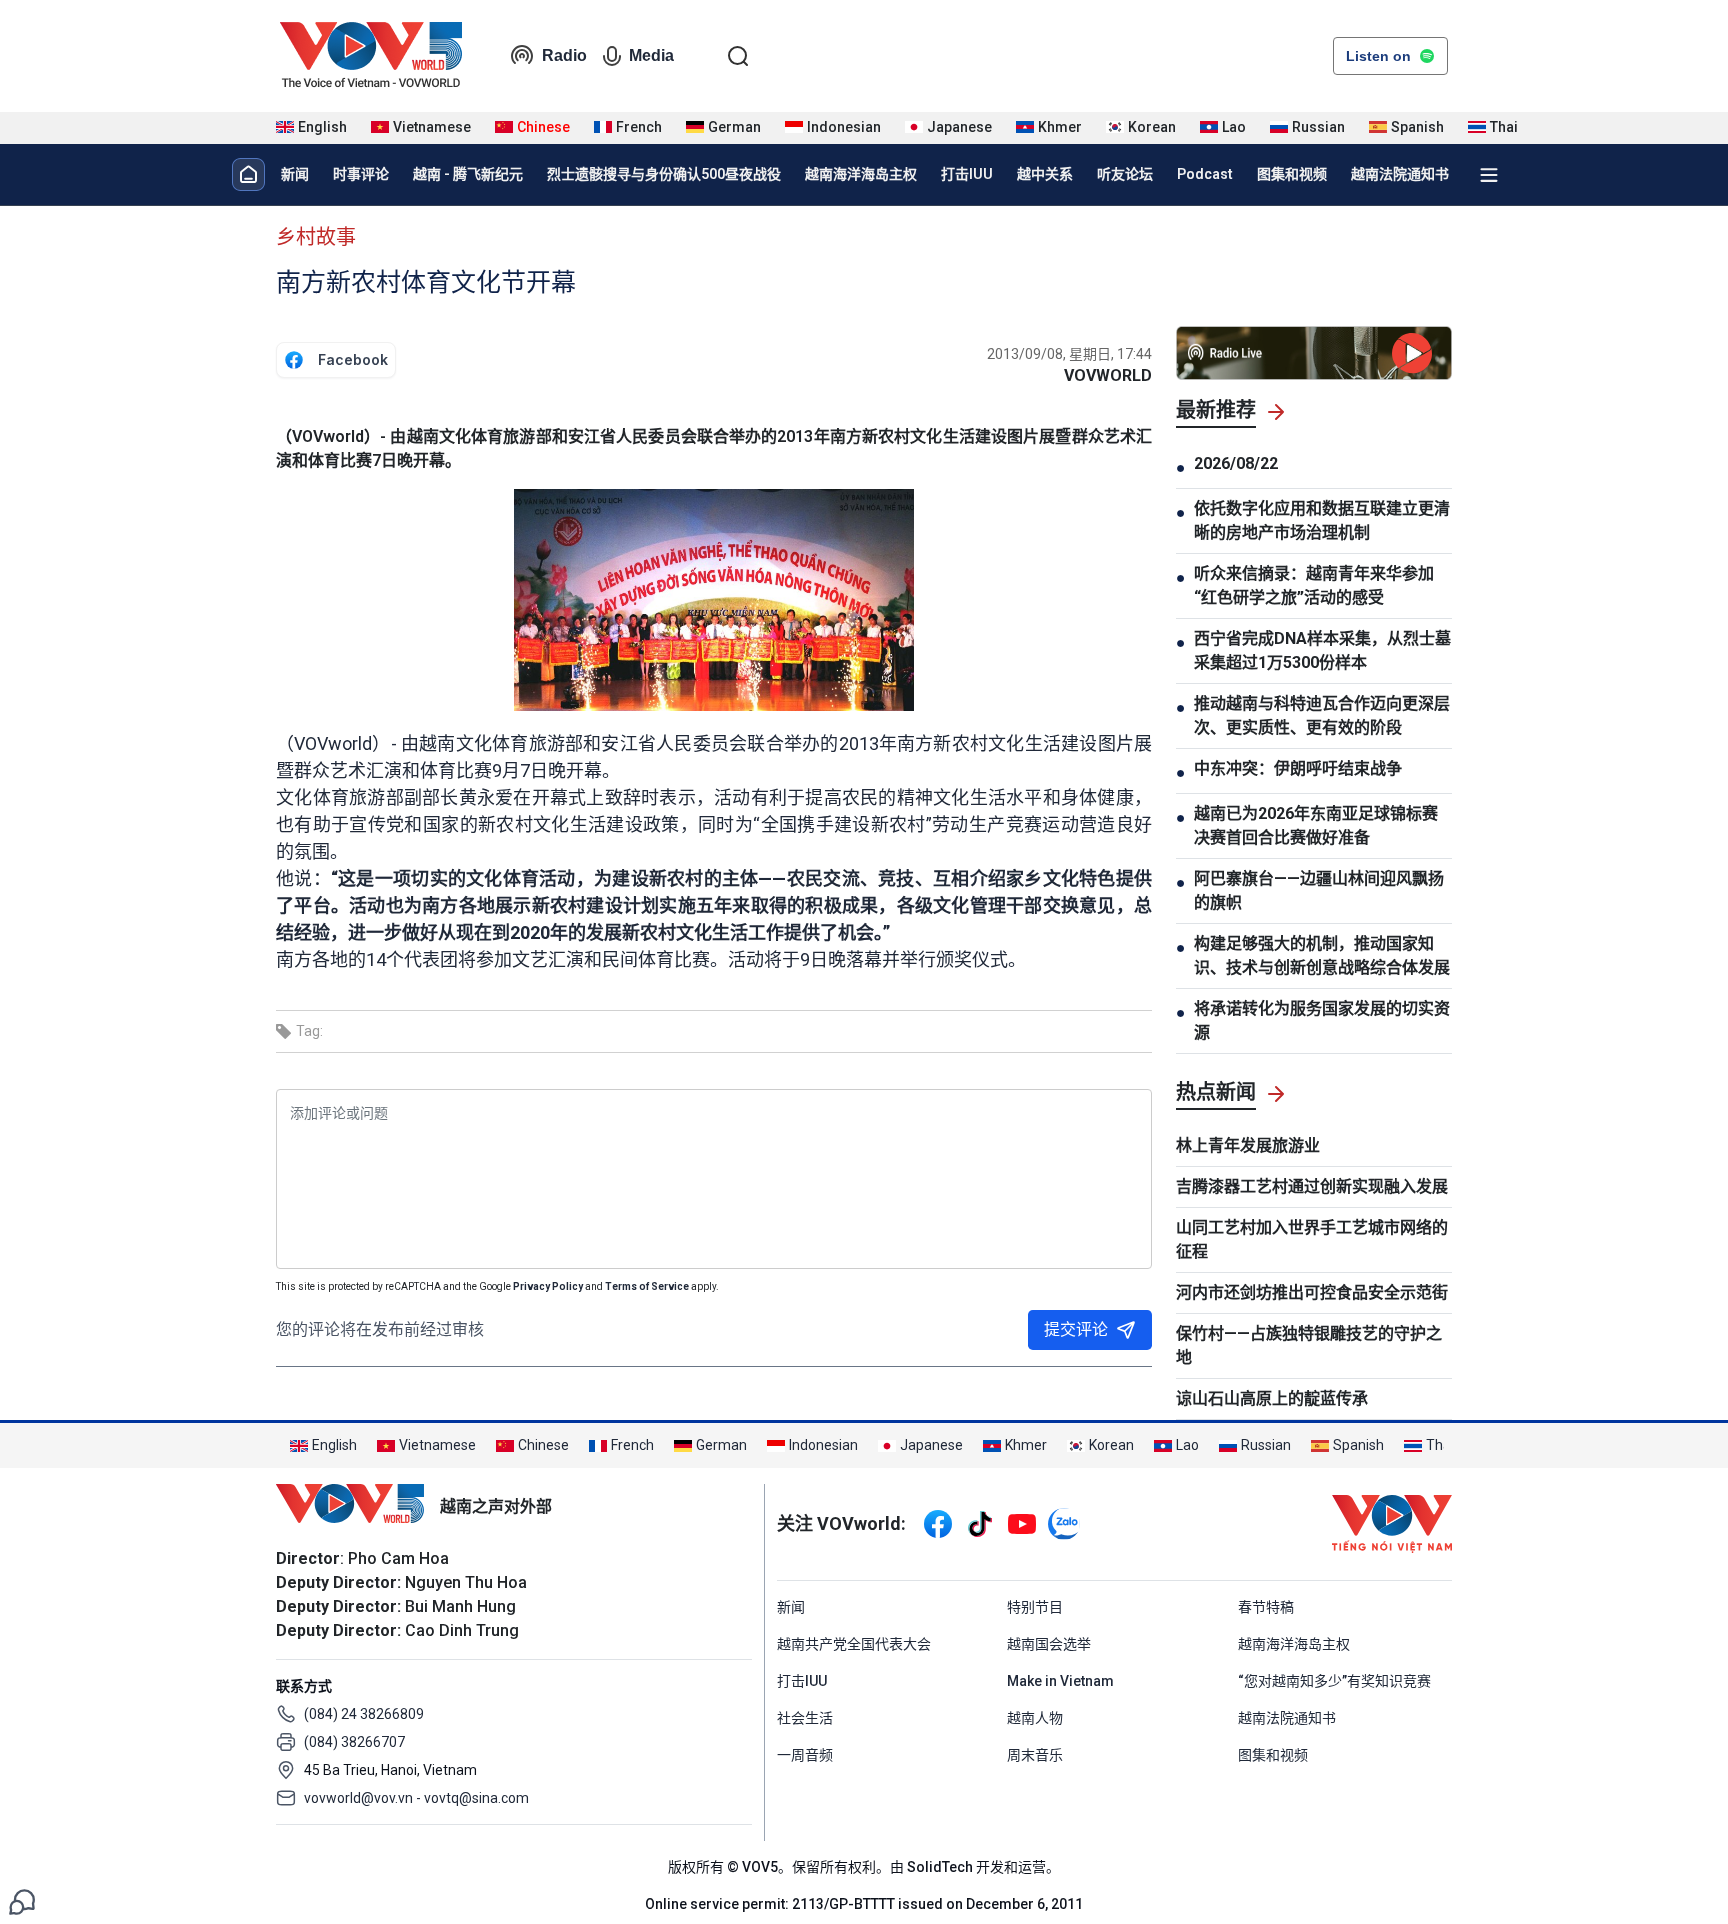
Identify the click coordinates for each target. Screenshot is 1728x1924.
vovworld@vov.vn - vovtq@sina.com (416, 1798)
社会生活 (805, 1718)
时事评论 (361, 174)
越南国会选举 (1049, 1644)
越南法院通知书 (1400, 174)
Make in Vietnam (1060, 1681)
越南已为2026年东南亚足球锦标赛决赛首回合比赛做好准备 (1316, 825)
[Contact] (22, 1900)
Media (651, 55)
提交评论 (1076, 1329)
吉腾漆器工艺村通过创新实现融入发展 (1312, 1186)
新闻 (295, 174)
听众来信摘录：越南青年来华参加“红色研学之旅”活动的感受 (1314, 585)
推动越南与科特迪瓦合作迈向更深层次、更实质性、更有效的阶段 (1322, 715)
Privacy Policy (548, 1286)
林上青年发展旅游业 (1248, 1145)
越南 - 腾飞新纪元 (468, 174)
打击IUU (967, 174)
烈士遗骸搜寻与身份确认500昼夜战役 (664, 174)
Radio (564, 55)
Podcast (1205, 174)
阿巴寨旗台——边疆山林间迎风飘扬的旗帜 (1319, 890)
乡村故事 (316, 237)
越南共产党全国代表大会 (854, 1644)
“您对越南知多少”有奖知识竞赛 (1334, 1681)
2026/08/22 (1236, 463)
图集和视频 (1292, 174)
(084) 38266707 (354, 1742)
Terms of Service (647, 1286)
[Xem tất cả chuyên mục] (1489, 175)
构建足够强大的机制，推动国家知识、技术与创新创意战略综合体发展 (1322, 955)
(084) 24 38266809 (364, 1714)
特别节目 (1035, 1607)
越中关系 (1045, 174)
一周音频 (805, 1755)
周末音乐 (1035, 1755)
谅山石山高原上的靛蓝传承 (1272, 1398)
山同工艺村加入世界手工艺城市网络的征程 (1312, 1239)
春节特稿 (1266, 1607)
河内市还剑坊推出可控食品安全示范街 (1312, 1292)
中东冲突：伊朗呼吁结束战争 (1298, 768)
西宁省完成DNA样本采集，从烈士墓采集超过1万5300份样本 (1322, 650)
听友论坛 (1125, 174)
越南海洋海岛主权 (861, 174)
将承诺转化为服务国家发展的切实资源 (1322, 1020)
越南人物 (1035, 1718)
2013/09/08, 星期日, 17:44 (1069, 354)
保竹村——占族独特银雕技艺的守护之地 (1309, 1345)
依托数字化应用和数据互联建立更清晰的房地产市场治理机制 (1322, 520)
